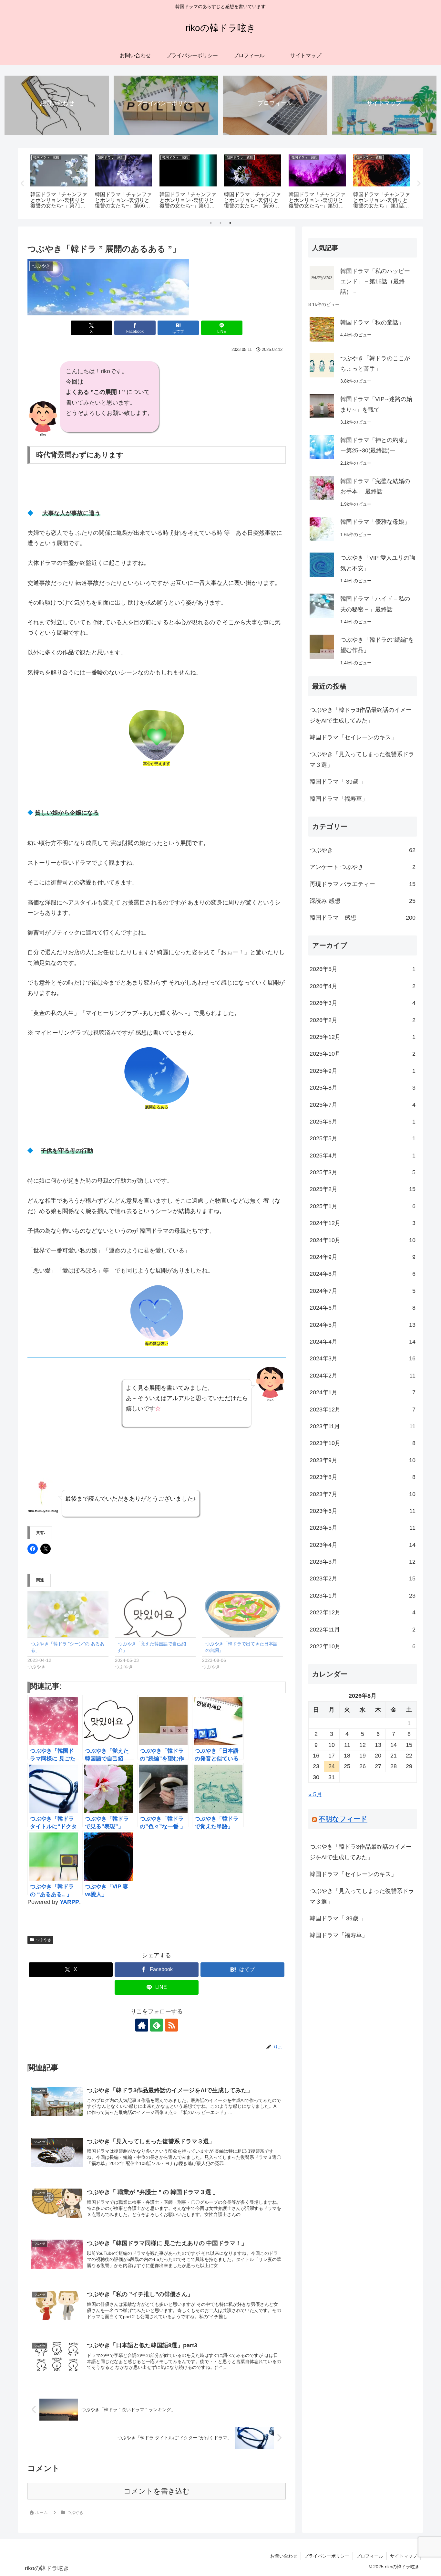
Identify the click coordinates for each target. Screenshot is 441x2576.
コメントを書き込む (157, 2491)
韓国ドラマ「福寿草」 (339, 799)
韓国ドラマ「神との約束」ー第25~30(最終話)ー (375, 445)
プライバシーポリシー (327, 2556)
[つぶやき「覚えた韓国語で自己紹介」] (155, 1614)
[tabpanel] (59, 182)
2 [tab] (221, 223)
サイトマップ (404, 2556)
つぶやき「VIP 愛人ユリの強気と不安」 (378, 563)
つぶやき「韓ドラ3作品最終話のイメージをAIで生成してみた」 (361, 715)
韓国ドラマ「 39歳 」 (338, 782)
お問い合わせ (284, 2556)
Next (418, 184)
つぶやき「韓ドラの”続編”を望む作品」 (377, 645)
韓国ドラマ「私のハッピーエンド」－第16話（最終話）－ (375, 282)
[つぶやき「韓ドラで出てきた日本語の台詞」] (243, 1614)
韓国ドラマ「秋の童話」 (372, 322)
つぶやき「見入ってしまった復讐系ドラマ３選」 (362, 759)
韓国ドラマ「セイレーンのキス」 (353, 737)
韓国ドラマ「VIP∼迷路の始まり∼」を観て (376, 404)
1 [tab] (211, 223)
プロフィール (370, 2556)
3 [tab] (230, 223)
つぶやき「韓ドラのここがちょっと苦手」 (375, 364)
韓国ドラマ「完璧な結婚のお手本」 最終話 (375, 486)
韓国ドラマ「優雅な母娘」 (375, 522)
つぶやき (44, 1940)
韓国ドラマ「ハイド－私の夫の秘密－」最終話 (375, 604)
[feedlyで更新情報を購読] (157, 2025)
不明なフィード (343, 1819)
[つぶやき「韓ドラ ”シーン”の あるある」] (68, 1614)
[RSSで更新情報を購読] (171, 2025)
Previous (23, 184)
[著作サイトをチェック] (142, 2025)
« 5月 (315, 1794)
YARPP (69, 1902)
